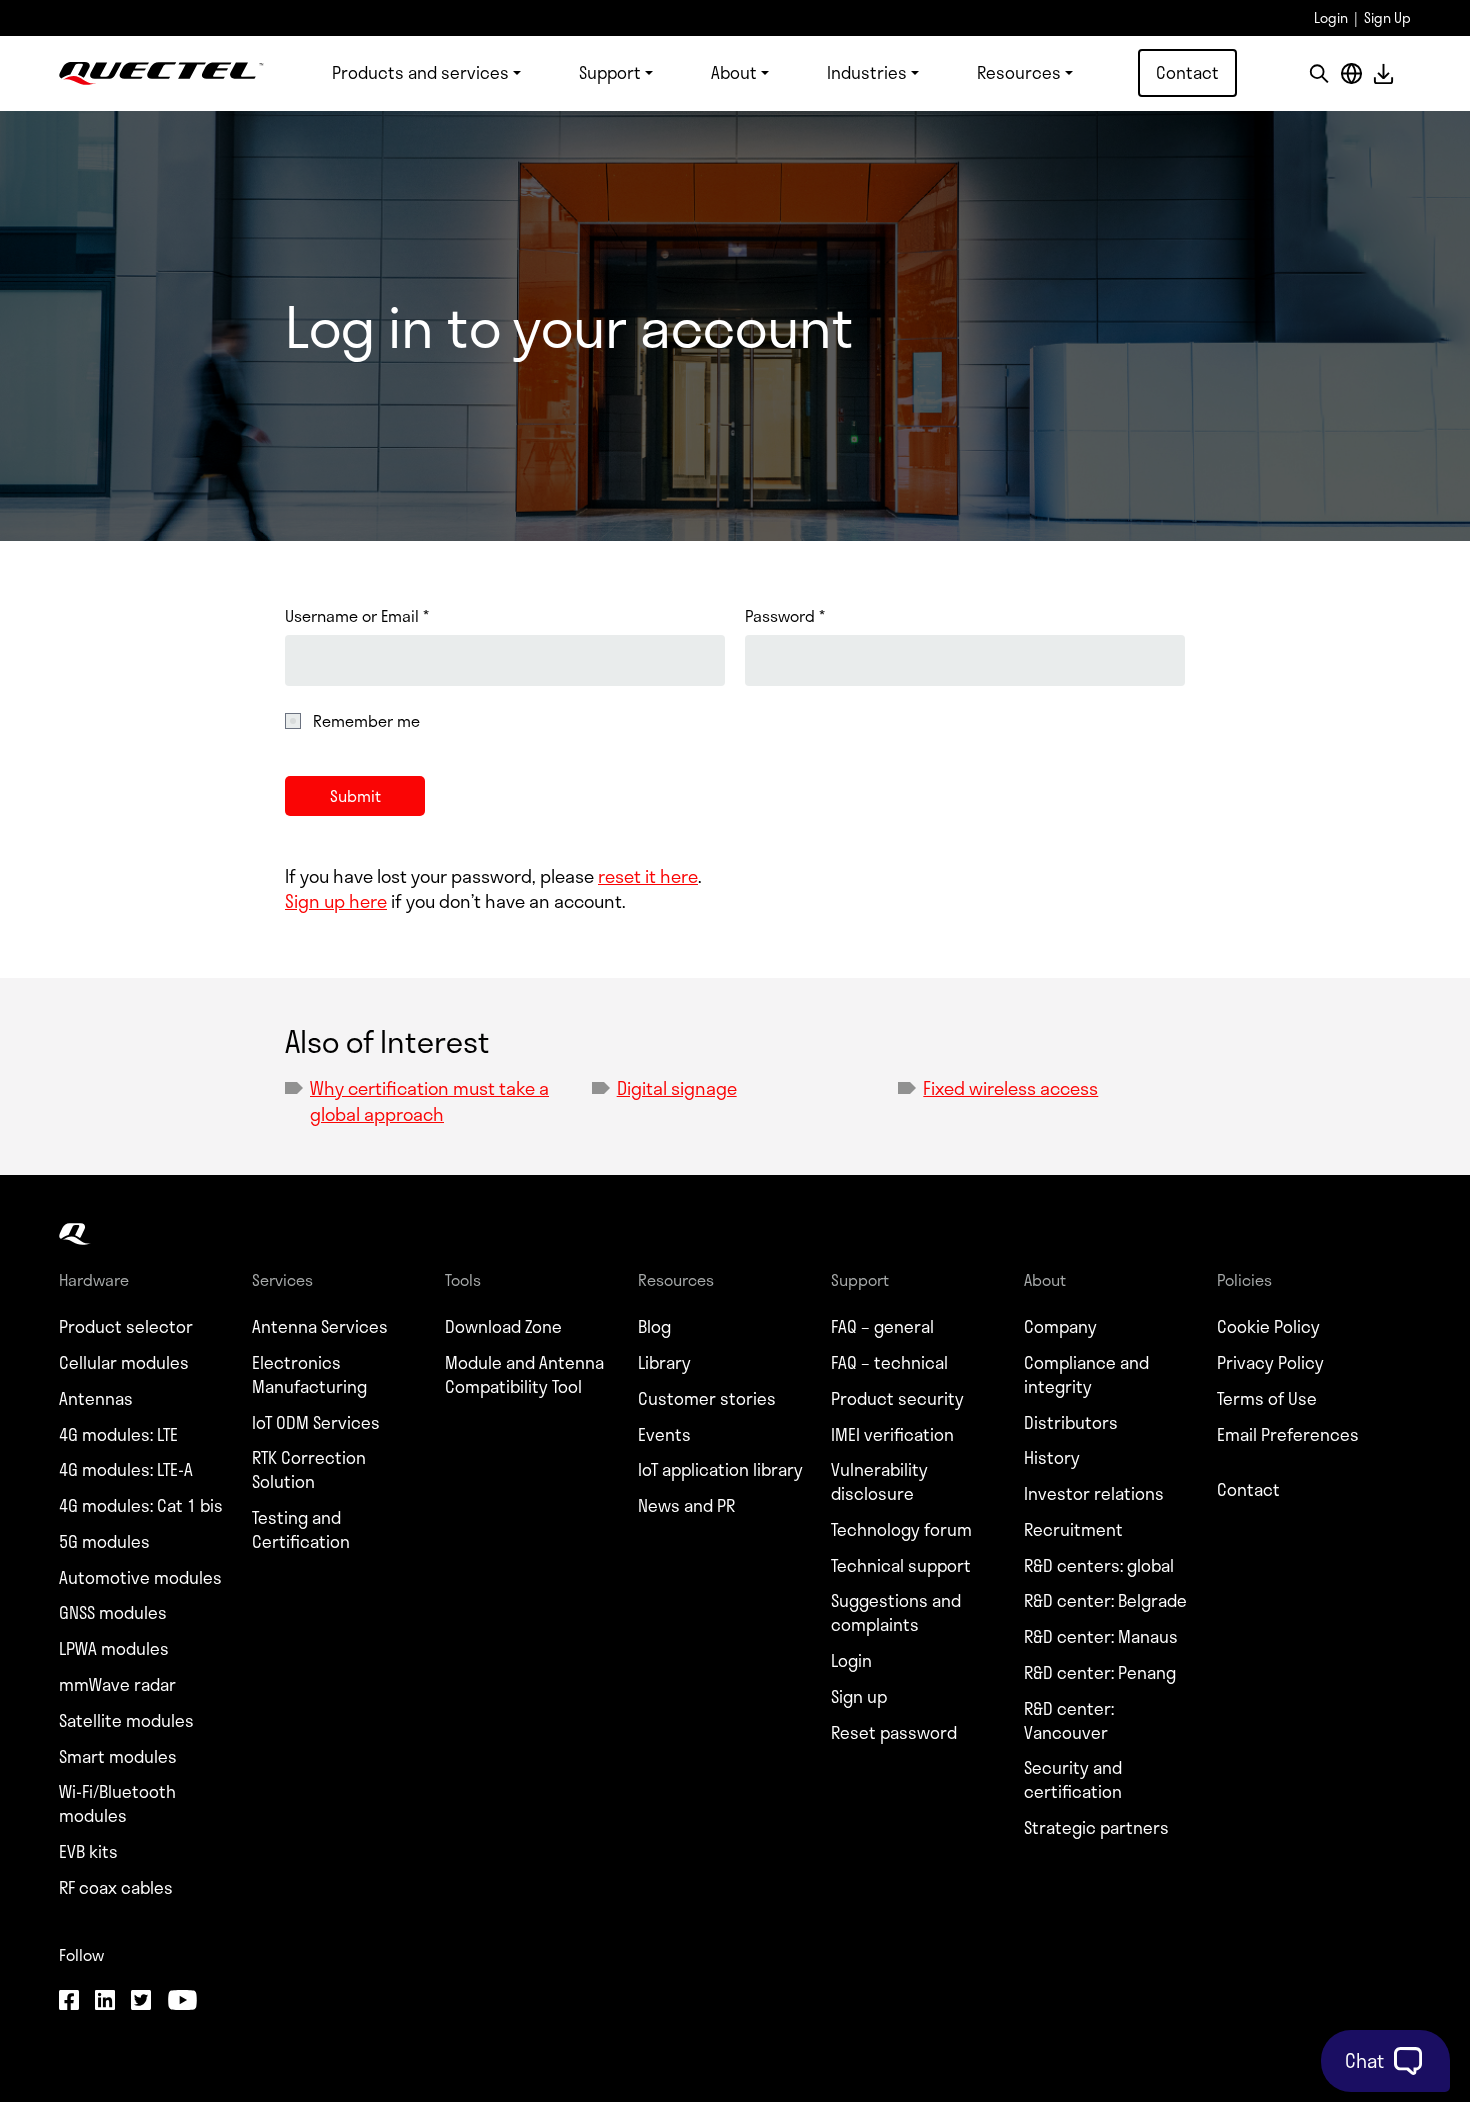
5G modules (104, 1542)
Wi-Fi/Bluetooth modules (117, 1804)
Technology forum (901, 1530)
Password (785, 616)
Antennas (96, 1399)
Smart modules (118, 1757)
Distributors (1071, 1423)
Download (1383, 73)
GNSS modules (113, 1613)
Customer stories (707, 1399)
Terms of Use (1267, 1399)
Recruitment (1073, 1530)
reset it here (648, 876)
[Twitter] (141, 2002)
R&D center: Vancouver (1069, 1721)
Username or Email (357, 616)
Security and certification (1073, 1780)
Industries (867, 72)
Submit (355, 795)
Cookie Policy (1268, 1327)
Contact (1187, 72)
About (734, 72)
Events (664, 1435)
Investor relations (1094, 1494)
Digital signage (677, 1088)
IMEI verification (892, 1435)
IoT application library (720, 1470)
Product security (897, 1399)
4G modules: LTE (118, 1435)
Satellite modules (126, 1721)
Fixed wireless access (1010, 1088)
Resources (1019, 72)
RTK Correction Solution (309, 1470)
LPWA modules (114, 1649)
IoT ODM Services (316, 1423)
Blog (654, 1327)
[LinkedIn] (105, 2002)
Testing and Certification (301, 1530)
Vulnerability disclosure (879, 1482)
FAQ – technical (889, 1363)
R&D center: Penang (1100, 1673)
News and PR (686, 1506)
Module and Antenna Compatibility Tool (524, 1375)
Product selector (126, 1327)
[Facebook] (69, 2002)
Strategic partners (1096, 1828)
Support (610, 72)
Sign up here (336, 901)
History (1052, 1458)
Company (1060, 1327)
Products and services (420, 72)
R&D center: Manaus (1101, 1637)
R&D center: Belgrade (1105, 1601)
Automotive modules (140, 1578)
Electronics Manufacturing (309, 1375)
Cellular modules (124, 1363)
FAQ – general (882, 1327)
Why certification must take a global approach (429, 1100)
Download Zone (503, 1327)
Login (1331, 17)
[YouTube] (182, 2002)
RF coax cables (116, 1888)
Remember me (366, 721)
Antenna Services (320, 1327)
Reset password (894, 1733)
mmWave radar (117, 1685)
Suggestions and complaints (896, 1613)
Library (664, 1363)
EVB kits (88, 1852)
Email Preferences (1288, 1435)
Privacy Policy (1270, 1363)
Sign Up (1387, 17)
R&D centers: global (1099, 1566)
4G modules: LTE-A (126, 1470)
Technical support (901, 1566)
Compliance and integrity (1086, 1375)
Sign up (859, 1697)
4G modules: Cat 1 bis (141, 1506)
